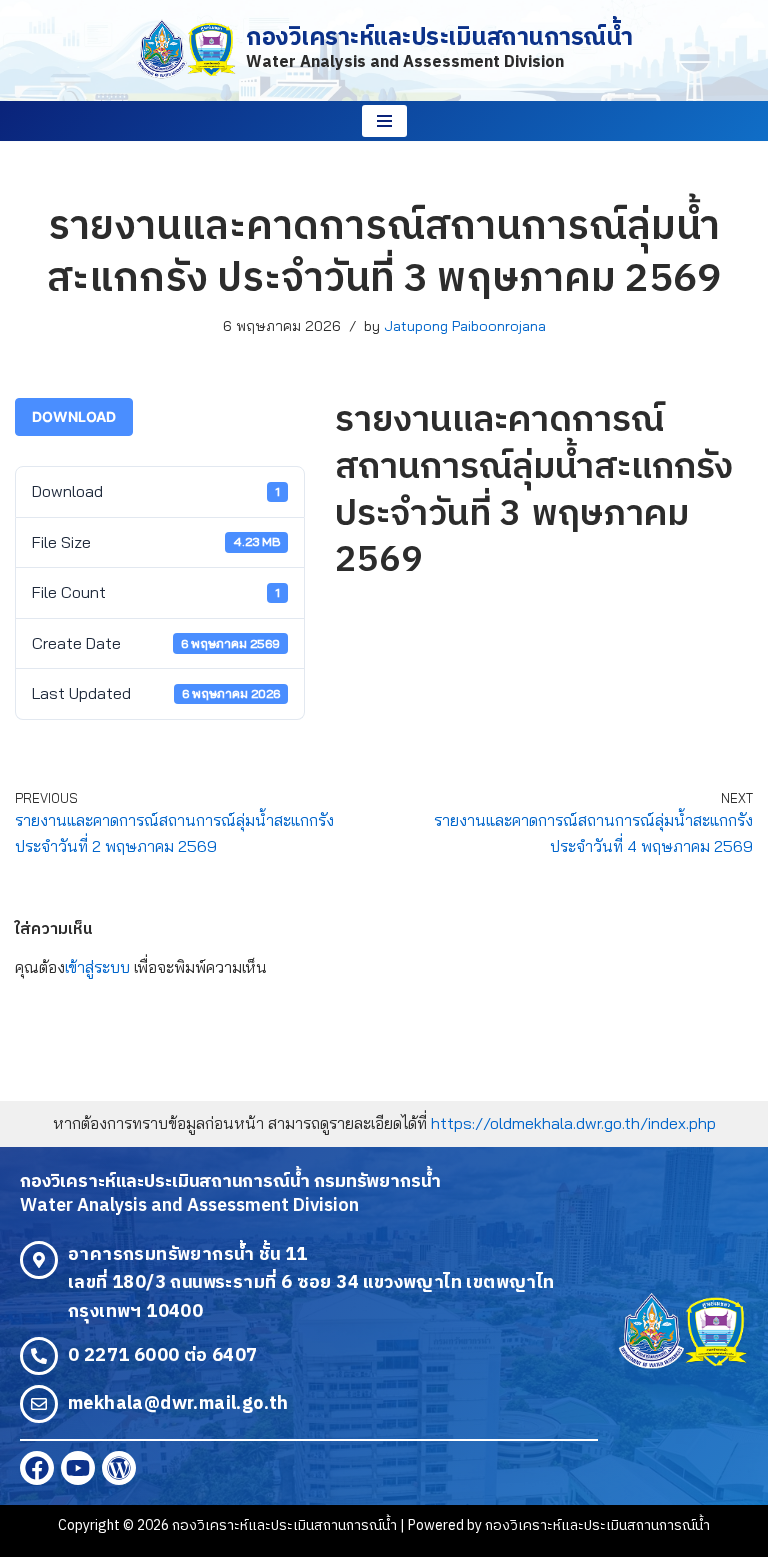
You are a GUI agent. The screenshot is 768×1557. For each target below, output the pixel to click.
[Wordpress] (119, 1468)
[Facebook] (37, 1468)
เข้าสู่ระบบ (97, 967)
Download (74, 416)
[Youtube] (78, 1468)
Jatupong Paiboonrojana (465, 326)
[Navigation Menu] (384, 121)
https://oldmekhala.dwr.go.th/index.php (573, 1123)
